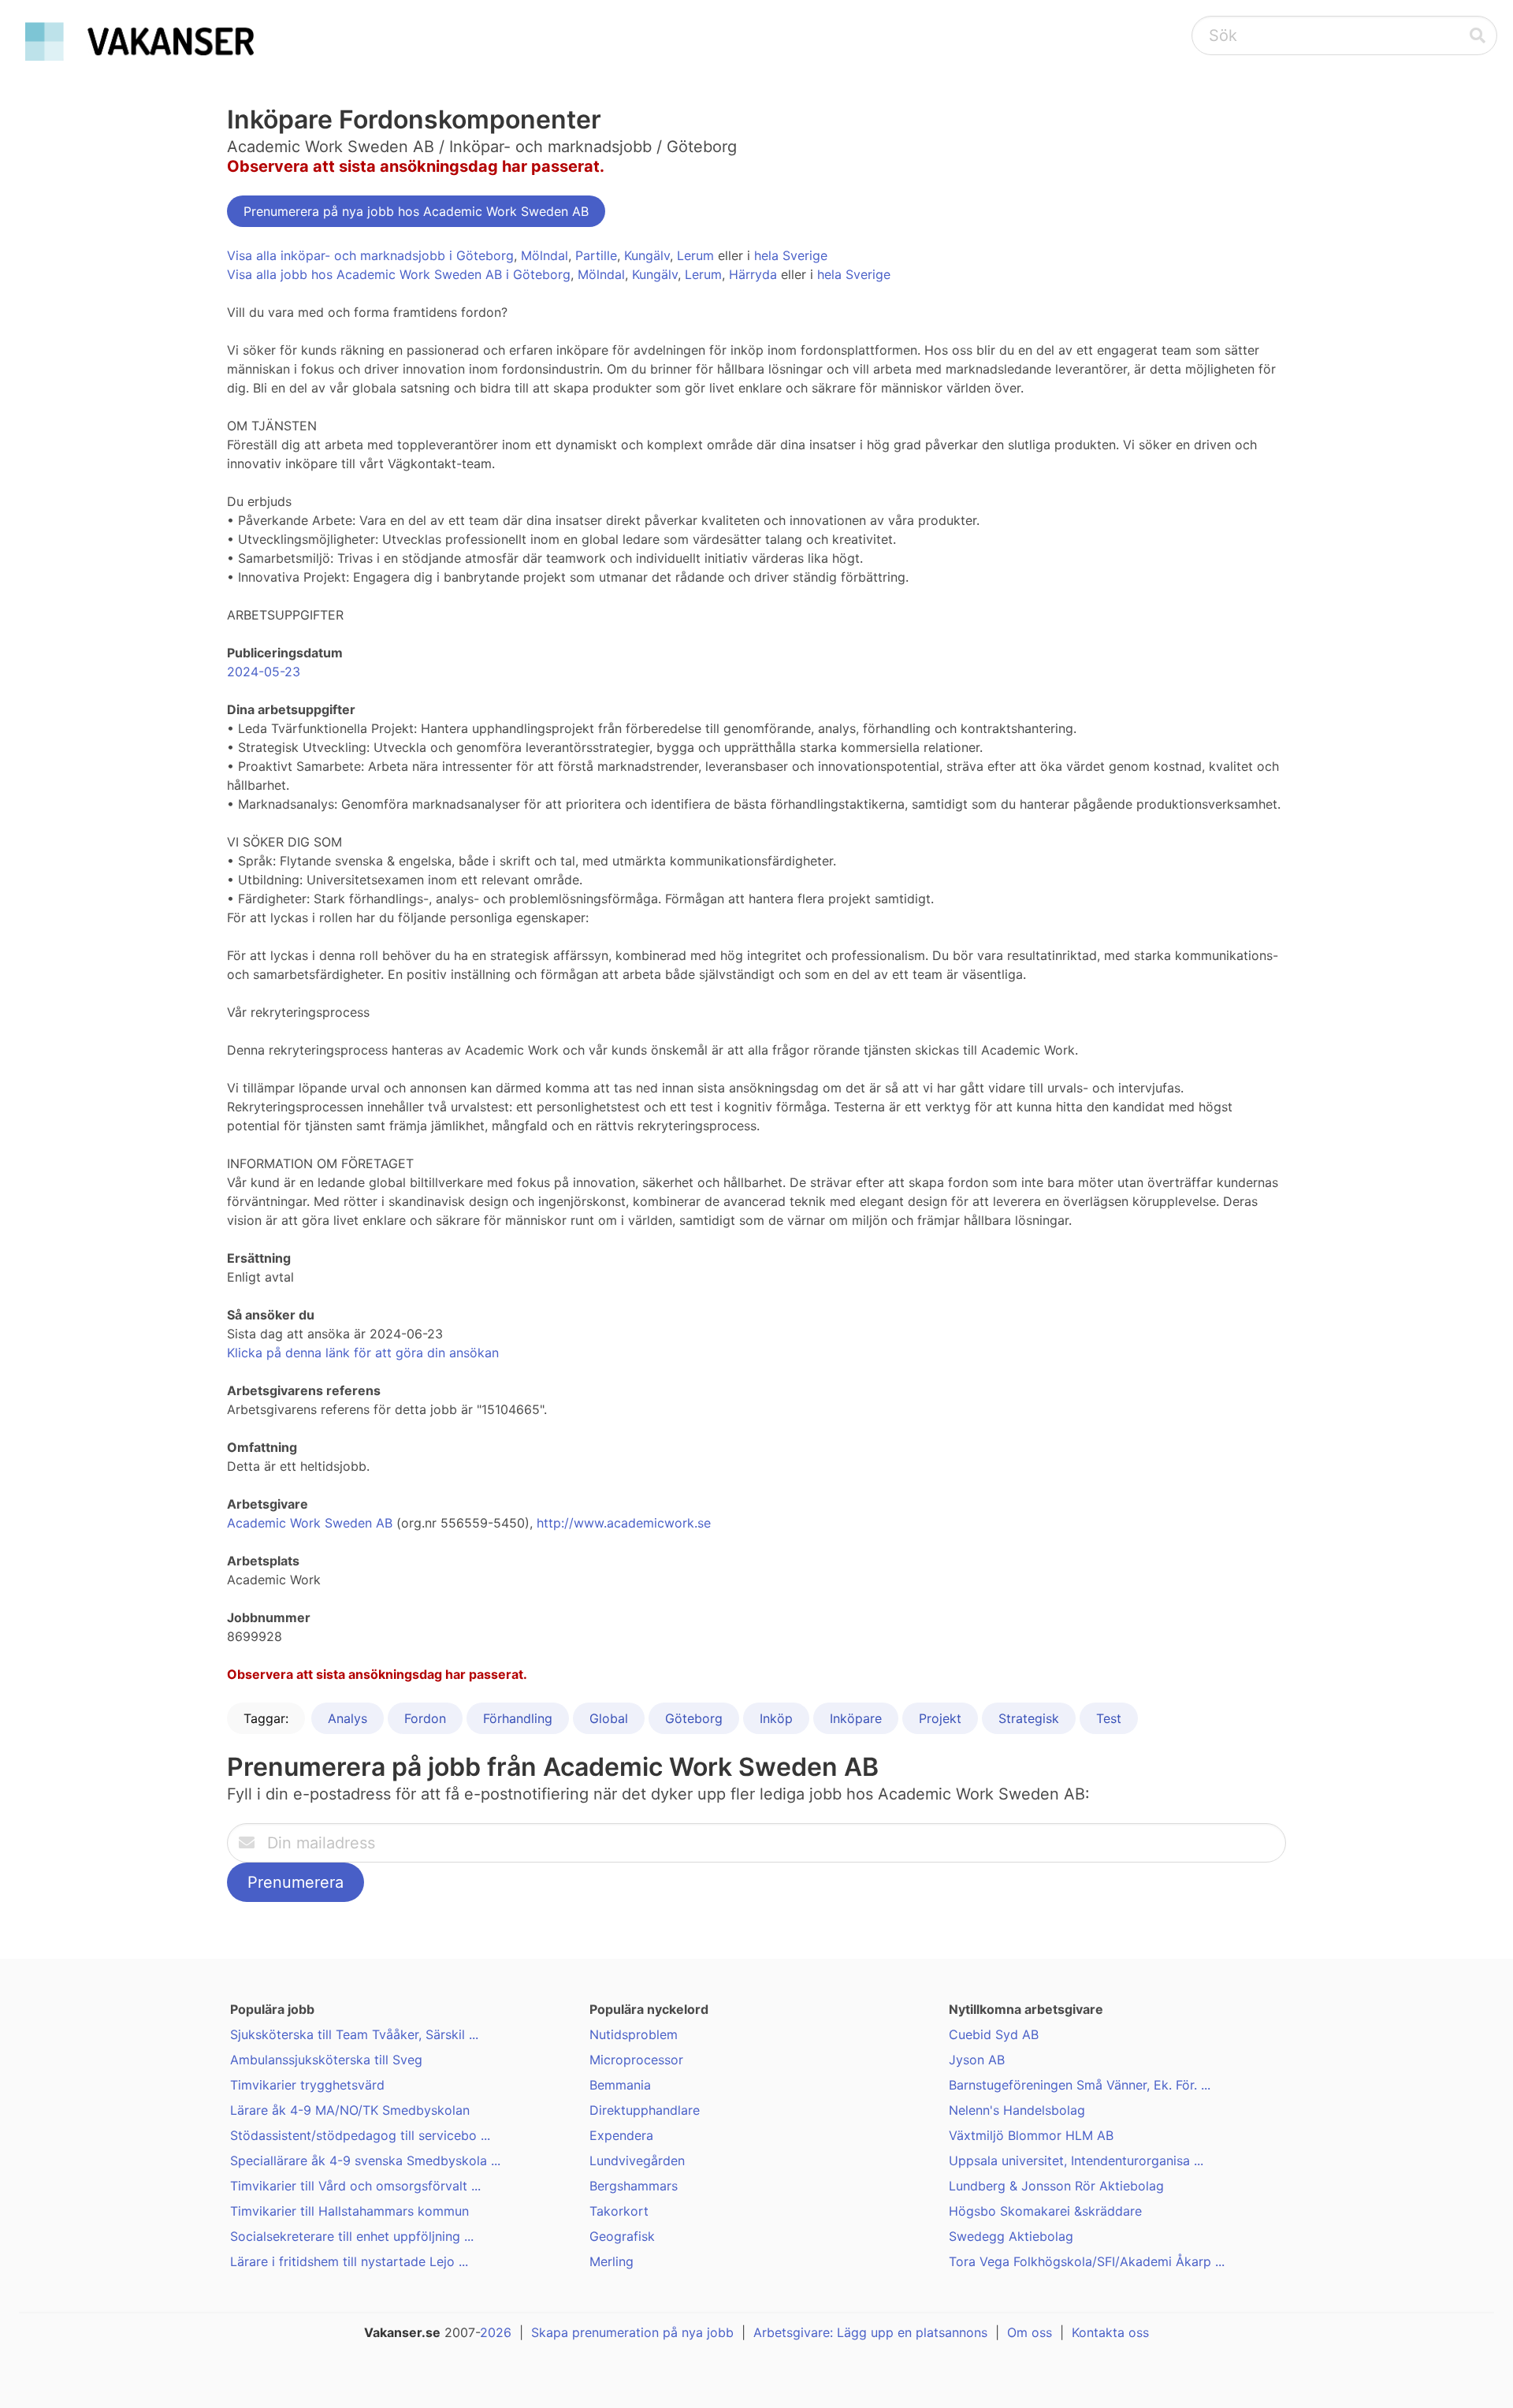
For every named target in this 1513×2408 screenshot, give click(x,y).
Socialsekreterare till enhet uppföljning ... (352, 2236)
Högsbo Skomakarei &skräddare (1045, 2211)
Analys (348, 1718)
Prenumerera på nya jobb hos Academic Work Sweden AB (416, 211)
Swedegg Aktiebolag (1011, 2236)
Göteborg (694, 1718)
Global (609, 1718)
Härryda (753, 274)
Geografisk (622, 2236)
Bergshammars (634, 2186)
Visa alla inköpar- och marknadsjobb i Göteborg (370, 255)
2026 (496, 2332)
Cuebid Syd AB (994, 2034)
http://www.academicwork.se (624, 1523)
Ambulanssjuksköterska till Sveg (326, 2060)
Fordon (425, 1718)
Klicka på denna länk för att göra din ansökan (363, 1353)
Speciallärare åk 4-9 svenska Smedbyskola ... (365, 2161)
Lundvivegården (637, 2161)
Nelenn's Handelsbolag (1017, 2110)
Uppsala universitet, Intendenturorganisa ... (1076, 2161)
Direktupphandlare (645, 2110)
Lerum (695, 255)
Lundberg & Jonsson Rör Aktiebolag (1056, 2186)
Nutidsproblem (634, 2034)
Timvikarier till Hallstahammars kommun (349, 2211)
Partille (596, 255)
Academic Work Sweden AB (310, 1523)
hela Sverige (791, 255)
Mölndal (545, 255)
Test (1109, 1718)
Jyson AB (977, 2060)
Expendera (621, 2135)
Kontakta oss (1110, 2332)
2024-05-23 (264, 672)
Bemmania (620, 2085)
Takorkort (619, 2211)
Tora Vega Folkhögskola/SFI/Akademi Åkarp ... (1087, 2261)
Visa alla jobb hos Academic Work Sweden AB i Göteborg (399, 274)
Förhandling (518, 1718)
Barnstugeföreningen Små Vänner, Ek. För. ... (1080, 2085)
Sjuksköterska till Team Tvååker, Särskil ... (354, 2034)
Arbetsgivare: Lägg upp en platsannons (870, 2332)
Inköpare (856, 1718)
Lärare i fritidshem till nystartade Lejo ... (349, 2261)
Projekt (940, 1718)
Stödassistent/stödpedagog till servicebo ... (360, 2135)
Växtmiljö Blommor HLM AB (1031, 2135)
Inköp (776, 1718)
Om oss (1030, 2332)
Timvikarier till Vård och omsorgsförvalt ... (355, 2186)
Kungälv (647, 255)
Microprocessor (636, 2060)
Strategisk (1029, 1718)
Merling (612, 2261)
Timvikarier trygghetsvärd (307, 2085)
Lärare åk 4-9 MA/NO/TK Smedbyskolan (350, 2110)
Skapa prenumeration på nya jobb (632, 2332)
